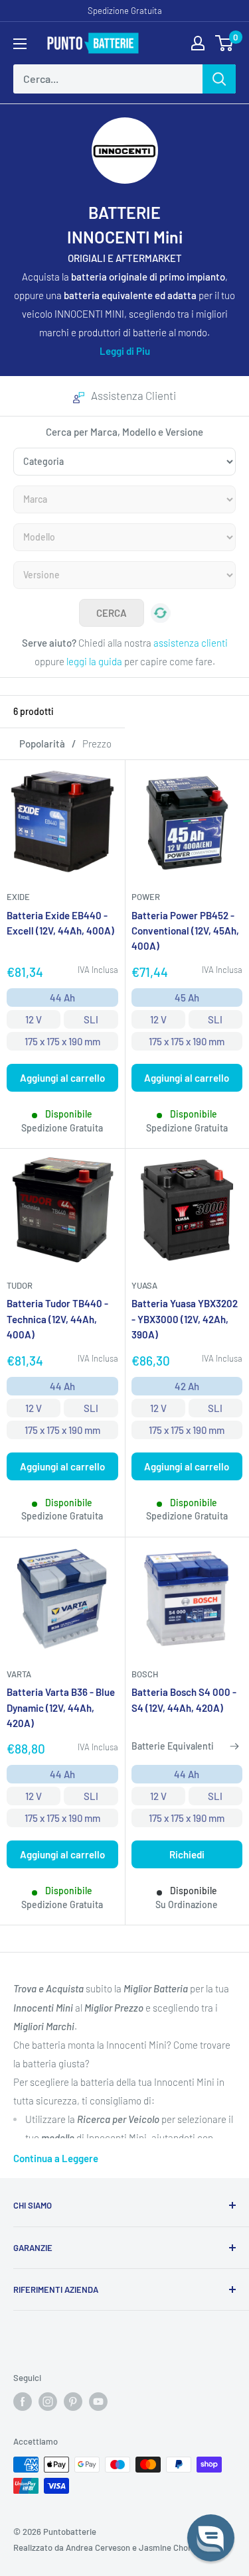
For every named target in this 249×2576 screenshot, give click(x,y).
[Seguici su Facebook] (23, 2402)
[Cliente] (198, 43)
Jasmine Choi (164, 2547)
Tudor (20, 1285)
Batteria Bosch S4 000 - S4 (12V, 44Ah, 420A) (184, 1700)
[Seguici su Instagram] (48, 2402)
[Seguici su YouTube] (98, 2402)
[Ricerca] (219, 79)
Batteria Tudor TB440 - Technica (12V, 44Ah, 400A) (57, 1319)
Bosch (145, 1674)
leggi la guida (94, 661)
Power (146, 897)
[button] (211, 2538)
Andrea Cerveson (98, 2547)
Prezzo (97, 743)
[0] (225, 43)
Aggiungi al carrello (62, 1078)
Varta (19, 1674)
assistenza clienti (191, 643)
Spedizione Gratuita (125, 11)
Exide (18, 897)
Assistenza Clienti (133, 395)
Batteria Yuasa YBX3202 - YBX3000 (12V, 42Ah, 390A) (185, 1319)
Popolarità (42, 743)
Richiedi (187, 1854)
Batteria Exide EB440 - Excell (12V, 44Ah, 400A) (60, 923)
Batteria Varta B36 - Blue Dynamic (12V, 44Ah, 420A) (61, 1707)
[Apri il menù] (20, 44)
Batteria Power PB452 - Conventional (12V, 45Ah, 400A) (185, 931)
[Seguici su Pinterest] (73, 2402)
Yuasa (144, 1285)
